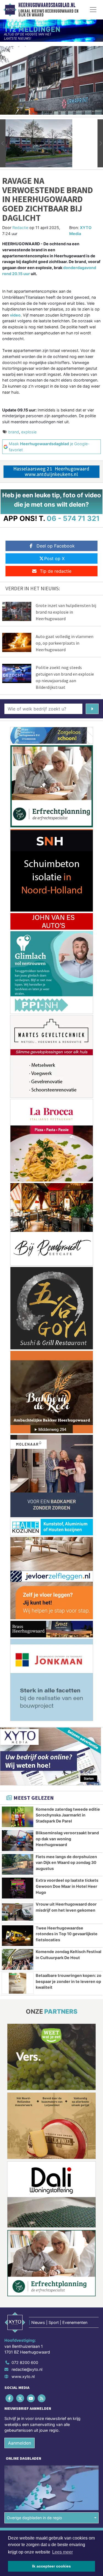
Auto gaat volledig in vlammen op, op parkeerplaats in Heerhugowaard (65, 643)
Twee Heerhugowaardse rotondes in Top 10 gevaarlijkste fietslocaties (67, 1934)
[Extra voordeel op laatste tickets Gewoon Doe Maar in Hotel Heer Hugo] (18, 1888)
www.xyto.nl (23, 2376)
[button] (3, 143)
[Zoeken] (92, 709)
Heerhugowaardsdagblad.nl (47, 5)
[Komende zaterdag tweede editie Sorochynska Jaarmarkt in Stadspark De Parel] (18, 1817)
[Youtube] (31, 2398)
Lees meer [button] (62, 2552)
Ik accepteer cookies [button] (51, 2566)
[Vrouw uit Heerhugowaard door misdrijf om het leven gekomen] (18, 1912)
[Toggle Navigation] (93, 10)
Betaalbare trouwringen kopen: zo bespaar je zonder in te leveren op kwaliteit (69, 1981)
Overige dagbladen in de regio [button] (34, 2518)
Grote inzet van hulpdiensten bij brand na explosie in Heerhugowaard (66, 612)
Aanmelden (20, 2443)
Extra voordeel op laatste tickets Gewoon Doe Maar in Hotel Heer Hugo (67, 1886)
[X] (20, 2398)
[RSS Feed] (42, 2398)
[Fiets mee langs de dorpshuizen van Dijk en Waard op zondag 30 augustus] (18, 1864)
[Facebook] (10, 2398)
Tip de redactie (56, 571)
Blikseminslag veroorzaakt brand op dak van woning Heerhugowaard (67, 1839)
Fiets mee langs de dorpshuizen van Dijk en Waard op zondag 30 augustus (66, 1863)
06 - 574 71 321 (73, 518)
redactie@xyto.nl (27, 2369)
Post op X (54, 558)
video (15, 315)
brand (14, 432)
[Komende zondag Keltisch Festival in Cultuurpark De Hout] (18, 1959)
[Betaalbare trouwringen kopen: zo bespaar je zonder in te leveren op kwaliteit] (18, 1983)
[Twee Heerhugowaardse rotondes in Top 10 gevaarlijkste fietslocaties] (18, 1936)
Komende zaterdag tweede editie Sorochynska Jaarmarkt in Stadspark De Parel (68, 1815)
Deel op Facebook (56, 546)
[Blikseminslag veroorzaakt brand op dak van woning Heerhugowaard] (18, 1841)
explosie (29, 432)
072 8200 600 (25, 2362)
